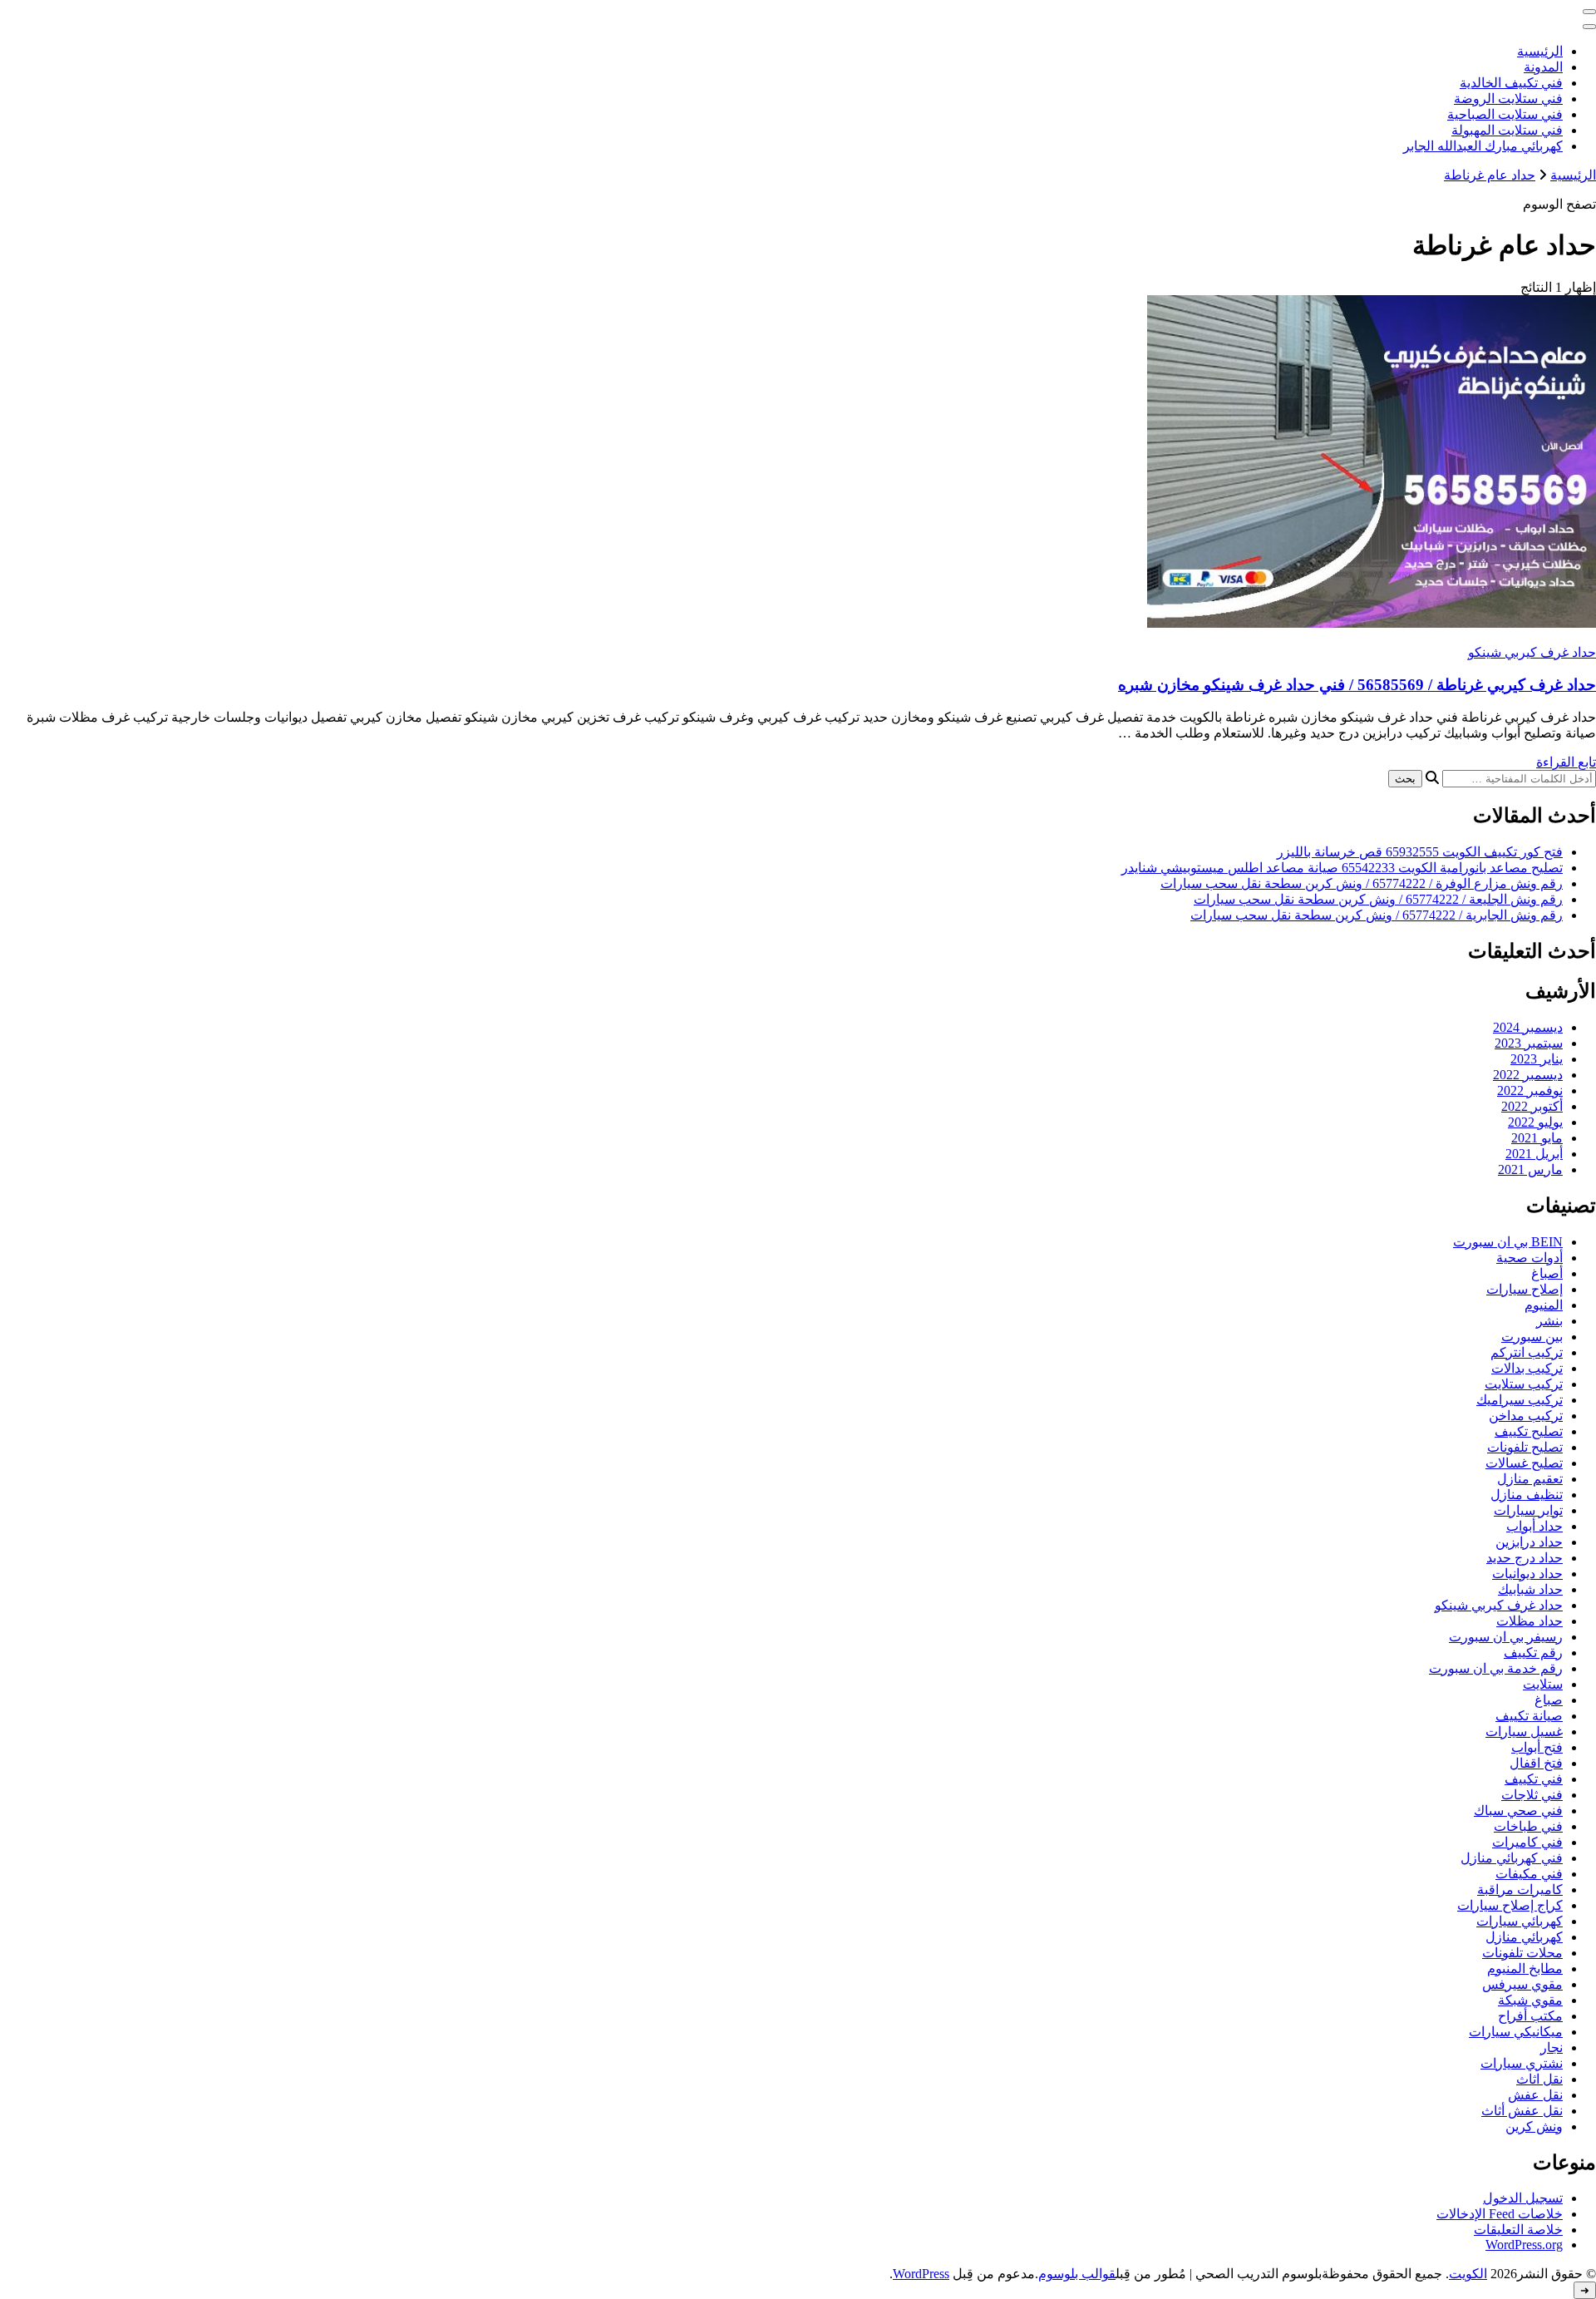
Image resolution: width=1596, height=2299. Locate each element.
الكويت (1468, 2274)
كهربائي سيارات (1520, 1921)
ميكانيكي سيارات (1516, 2032)
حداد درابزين (1529, 1542)
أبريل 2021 (1534, 1154)
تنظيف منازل (1527, 1495)
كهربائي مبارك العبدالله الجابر (1483, 146)
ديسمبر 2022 (1528, 1075)
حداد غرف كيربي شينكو (1532, 652)
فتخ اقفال (1536, 1763)
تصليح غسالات (1524, 1463)
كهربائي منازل (1524, 1937)
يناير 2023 (1537, 1059)
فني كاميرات (1527, 1842)
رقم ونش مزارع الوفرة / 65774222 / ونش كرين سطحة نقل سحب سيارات (1362, 883)
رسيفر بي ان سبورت (1506, 1637)
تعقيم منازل (1530, 1479)
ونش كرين (1534, 2126)
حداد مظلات (1529, 1621)
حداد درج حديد (1525, 1558)
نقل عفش (1535, 2095)
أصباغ (1547, 1273)
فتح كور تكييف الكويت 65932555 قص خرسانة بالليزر (1420, 852)
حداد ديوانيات (1527, 1574)
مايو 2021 (1537, 1138)
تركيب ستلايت (1524, 1384)
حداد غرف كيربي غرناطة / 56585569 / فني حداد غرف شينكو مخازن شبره (1357, 685)
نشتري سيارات (1522, 2063)
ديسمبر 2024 (1528, 1027)
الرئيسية (1540, 51)
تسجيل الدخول (1523, 2198)
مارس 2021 (1530, 1169)
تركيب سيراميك (1520, 1400)
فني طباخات (1528, 1826)
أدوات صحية (1529, 1258)
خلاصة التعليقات (1518, 2230)
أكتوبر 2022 (1532, 1106)
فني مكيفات (1529, 1874)
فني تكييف (1534, 1779)
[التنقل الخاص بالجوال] (1589, 12)
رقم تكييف (1533, 1653)
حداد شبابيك (1530, 1589)
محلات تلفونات (1522, 1953)
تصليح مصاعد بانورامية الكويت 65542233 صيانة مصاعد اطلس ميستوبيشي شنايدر (1342, 868)
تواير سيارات (1528, 1510)
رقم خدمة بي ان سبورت (1496, 1668)
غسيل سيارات (1524, 1732)
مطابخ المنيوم (1525, 1968)
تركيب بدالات (1527, 1368)
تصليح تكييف (1529, 1431)
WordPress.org (1524, 2245)
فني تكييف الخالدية (1511, 83)
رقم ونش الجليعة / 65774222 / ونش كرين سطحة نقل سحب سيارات (1378, 899)
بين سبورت (1532, 1337)
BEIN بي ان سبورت (1508, 1242)
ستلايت (1543, 1684)
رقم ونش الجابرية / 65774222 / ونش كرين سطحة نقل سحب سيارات (1377, 915)
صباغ (1549, 1700)
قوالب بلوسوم (1077, 2274)
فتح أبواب (1537, 1747)
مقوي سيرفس (1522, 1984)
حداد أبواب (1534, 1526)
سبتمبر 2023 (1529, 1043)
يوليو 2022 (1535, 1122)
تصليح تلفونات (1525, 1447)
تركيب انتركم (1527, 1352)
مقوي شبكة (1530, 2000)
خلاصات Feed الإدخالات (1500, 2214)
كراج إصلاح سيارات (1510, 1905)
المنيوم (1544, 1305)
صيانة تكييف (1529, 1716)
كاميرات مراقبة (1520, 1890)
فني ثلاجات (1532, 1795)
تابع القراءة (1566, 762)
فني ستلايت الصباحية (1505, 114)
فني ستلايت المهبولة (1507, 130)
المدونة (1543, 67)
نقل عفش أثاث (1522, 2111)
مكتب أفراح (1530, 2016)
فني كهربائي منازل (1512, 1858)
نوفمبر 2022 (1530, 1090)
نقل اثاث (1539, 2079)
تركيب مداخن (1526, 1416)
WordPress (921, 2274)
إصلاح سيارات (1525, 1289)
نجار (1552, 2047)
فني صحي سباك (1518, 1811)
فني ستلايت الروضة (1508, 99)
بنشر (1549, 1321)
